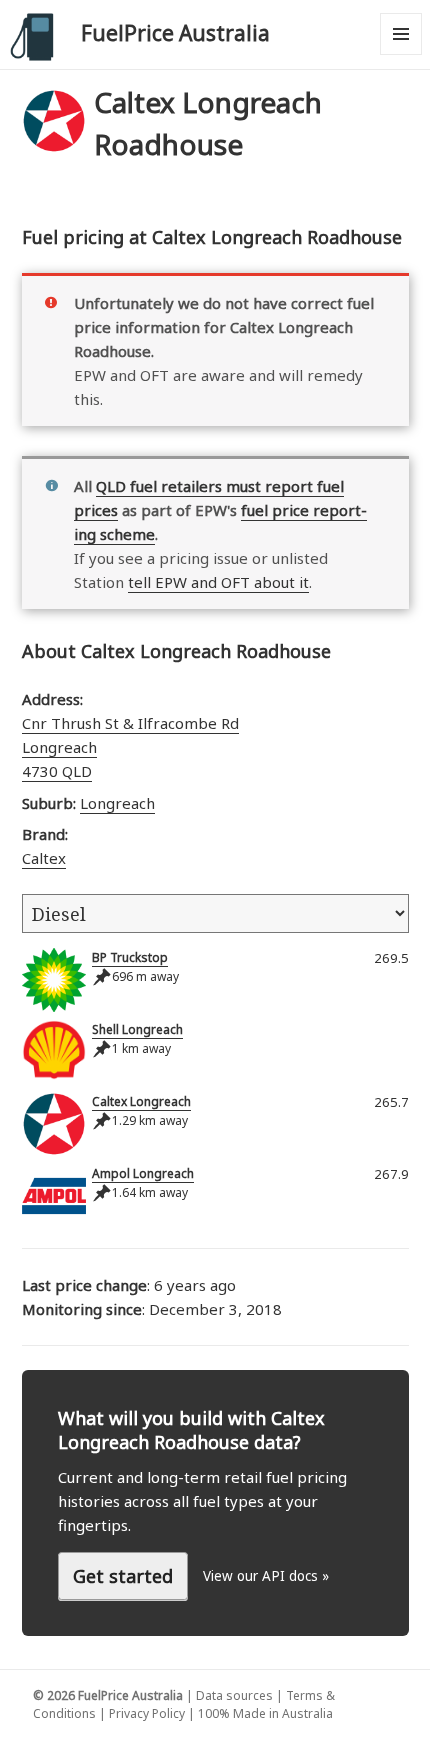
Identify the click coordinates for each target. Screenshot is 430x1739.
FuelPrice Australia (175, 33)
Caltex (44, 858)
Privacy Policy (147, 1713)
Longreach (117, 803)
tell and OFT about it (218, 582)
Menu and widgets (401, 54)
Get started (123, 1576)
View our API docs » (266, 1576)
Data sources (234, 1695)
